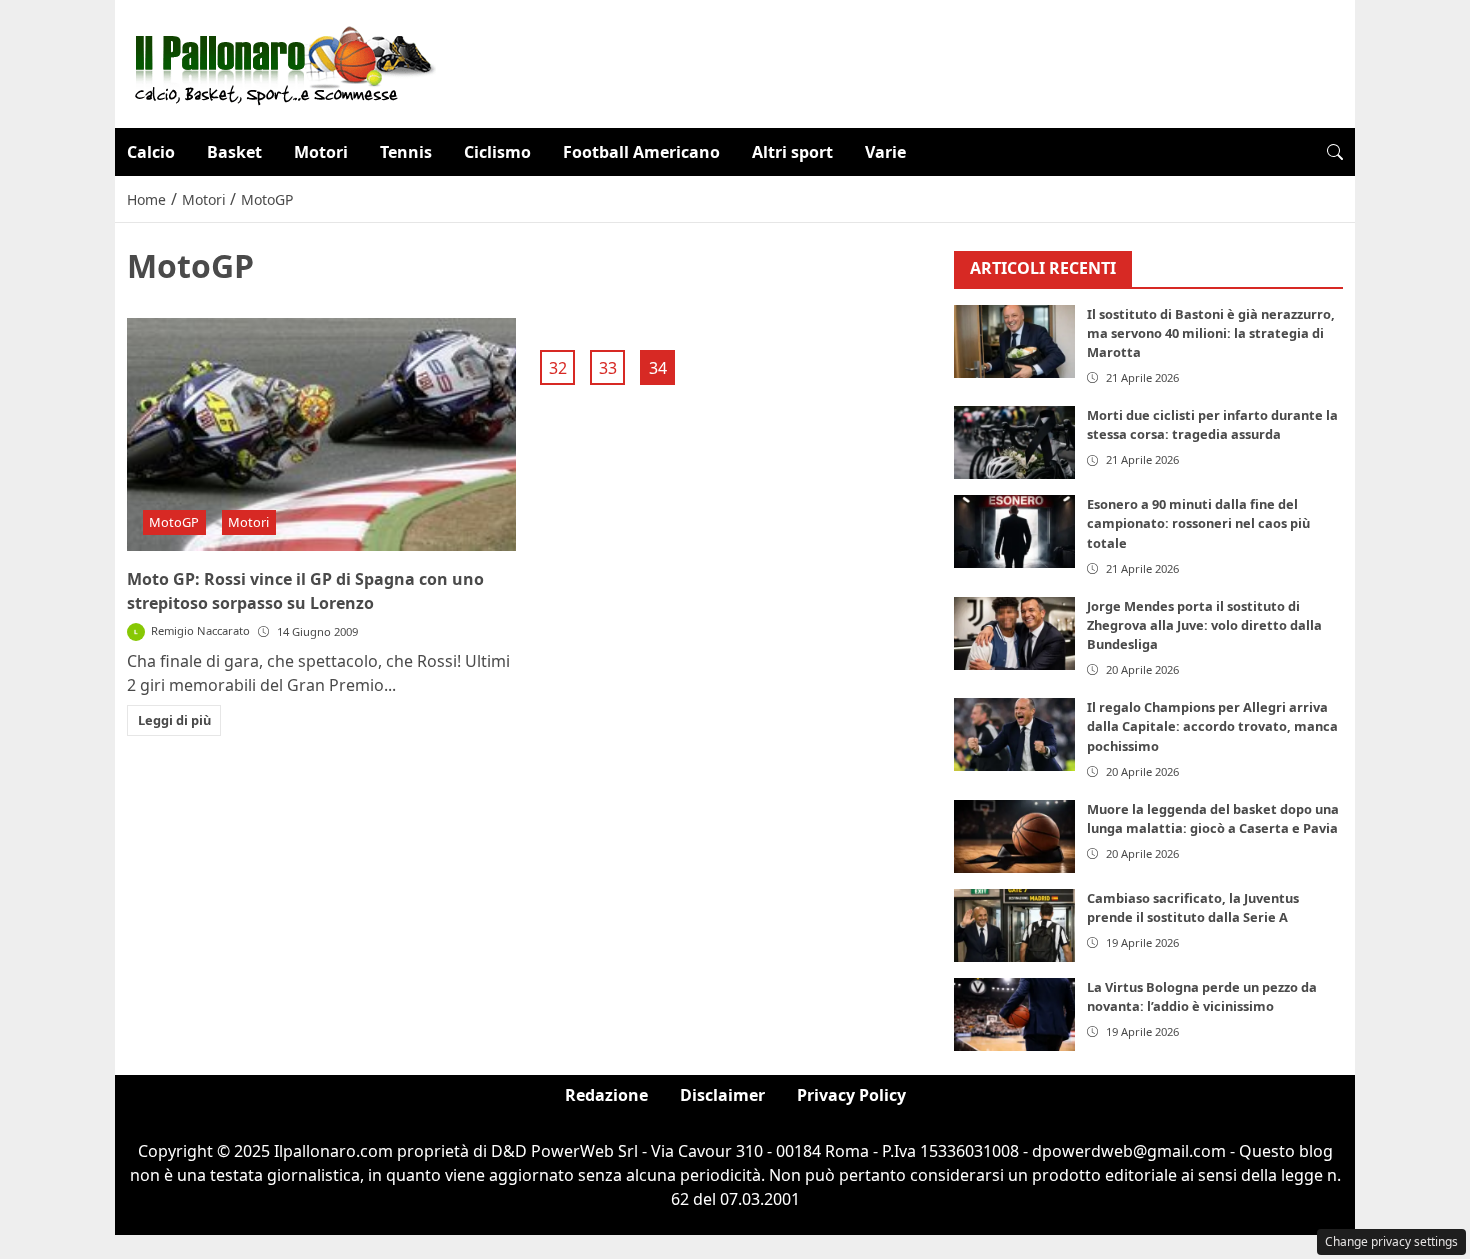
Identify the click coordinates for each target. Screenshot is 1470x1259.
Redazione (606, 1095)
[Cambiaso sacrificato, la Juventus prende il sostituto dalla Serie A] (1015, 925)
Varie (885, 152)
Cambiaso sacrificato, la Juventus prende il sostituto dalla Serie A (1193, 907)
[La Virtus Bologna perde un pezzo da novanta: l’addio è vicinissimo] (1015, 1014)
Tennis (406, 152)
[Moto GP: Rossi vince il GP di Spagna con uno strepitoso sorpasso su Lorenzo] (321, 435)
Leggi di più (174, 720)
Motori (321, 152)
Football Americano (641, 152)
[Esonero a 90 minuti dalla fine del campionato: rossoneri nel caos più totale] (1015, 531)
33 (608, 368)
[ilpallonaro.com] (281, 62)
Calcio (151, 152)
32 (558, 368)
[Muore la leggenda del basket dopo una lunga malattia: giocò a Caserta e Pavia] (1015, 836)
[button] (1335, 152)
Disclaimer (722, 1095)
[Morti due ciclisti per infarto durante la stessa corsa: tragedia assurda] (1015, 442)
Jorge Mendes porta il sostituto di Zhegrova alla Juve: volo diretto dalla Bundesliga (1204, 625)
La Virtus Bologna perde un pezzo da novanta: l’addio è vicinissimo (1202, 996)
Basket (234, 152)
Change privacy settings (1391, 1241)
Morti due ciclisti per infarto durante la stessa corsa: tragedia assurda (1212, 424)
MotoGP (174, 522)
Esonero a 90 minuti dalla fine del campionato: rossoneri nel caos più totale (1198, 523)
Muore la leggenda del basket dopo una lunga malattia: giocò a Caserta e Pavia (1213, 818)
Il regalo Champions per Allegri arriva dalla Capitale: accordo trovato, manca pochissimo (1212, 726)
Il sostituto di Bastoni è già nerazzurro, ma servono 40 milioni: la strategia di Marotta (1211, 333)
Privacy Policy (851, 1095)
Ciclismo (497, 152)
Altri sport (792, 152)
